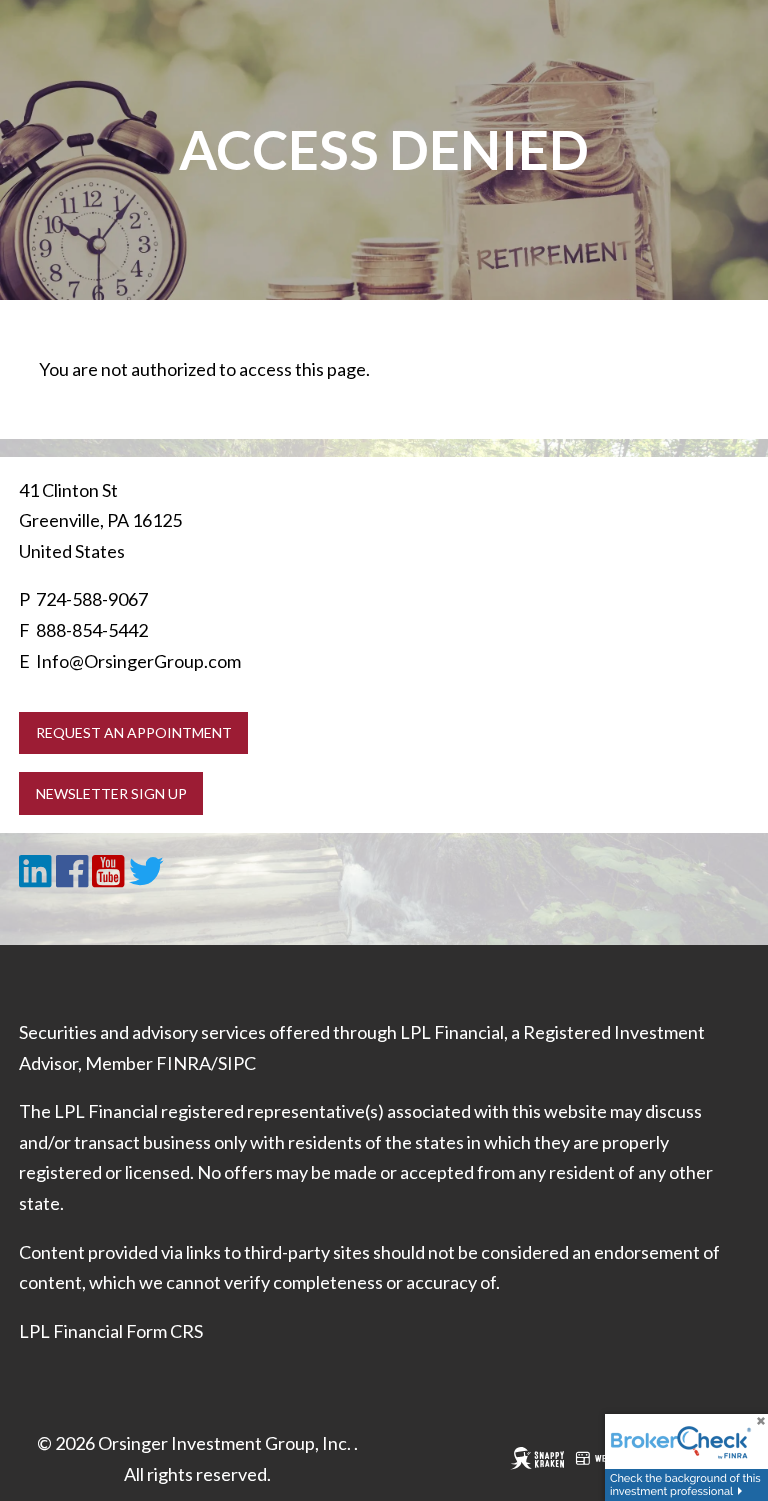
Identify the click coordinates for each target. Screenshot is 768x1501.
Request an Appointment (134, 732)
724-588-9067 (92, 599)
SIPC (237, 1063)
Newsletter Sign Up (111, 793)
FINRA (183, 1063)
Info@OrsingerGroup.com (138, 661)
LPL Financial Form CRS (111, 1331)
